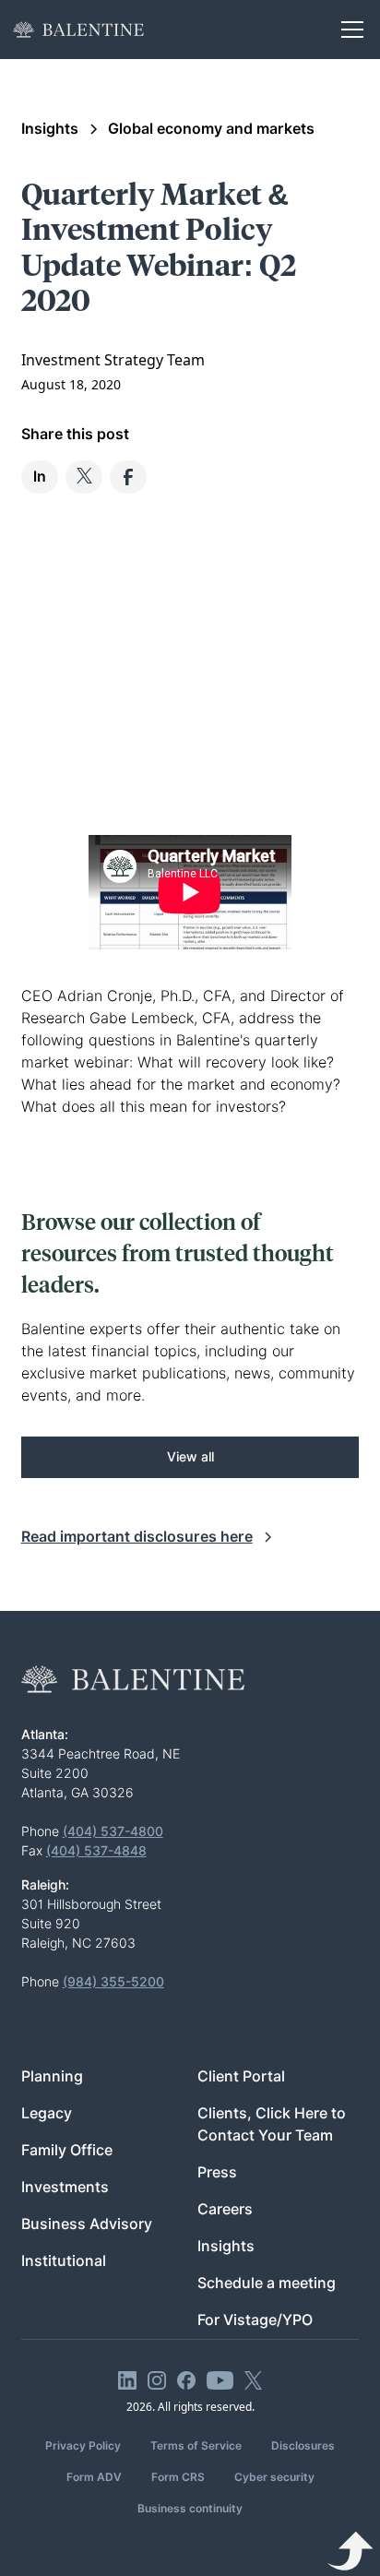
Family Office (67, 2150)
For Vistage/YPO (255, 2320)
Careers (225, 2209)
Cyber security (274, 2477)
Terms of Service (196, 2445)
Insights (226, 2246)
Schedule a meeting (267, 2283)
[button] (349, 30)
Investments (65, 2187)
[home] (78, 30)
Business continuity (190, 2508)
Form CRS (178, 2477)
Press (217, 2172)
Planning (52, 2076)
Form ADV (94, 2477)
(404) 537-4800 (113, 1831)
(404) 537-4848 (96, 1851)
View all (190, 1457)
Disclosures (303, 2445)
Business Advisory (87, 2224)
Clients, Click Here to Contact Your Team (272, 2124)
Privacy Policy (83, 2445)
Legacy (47, 2113)
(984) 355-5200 (113, 1982)
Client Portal (241, 2076)
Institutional (64, 2261)
